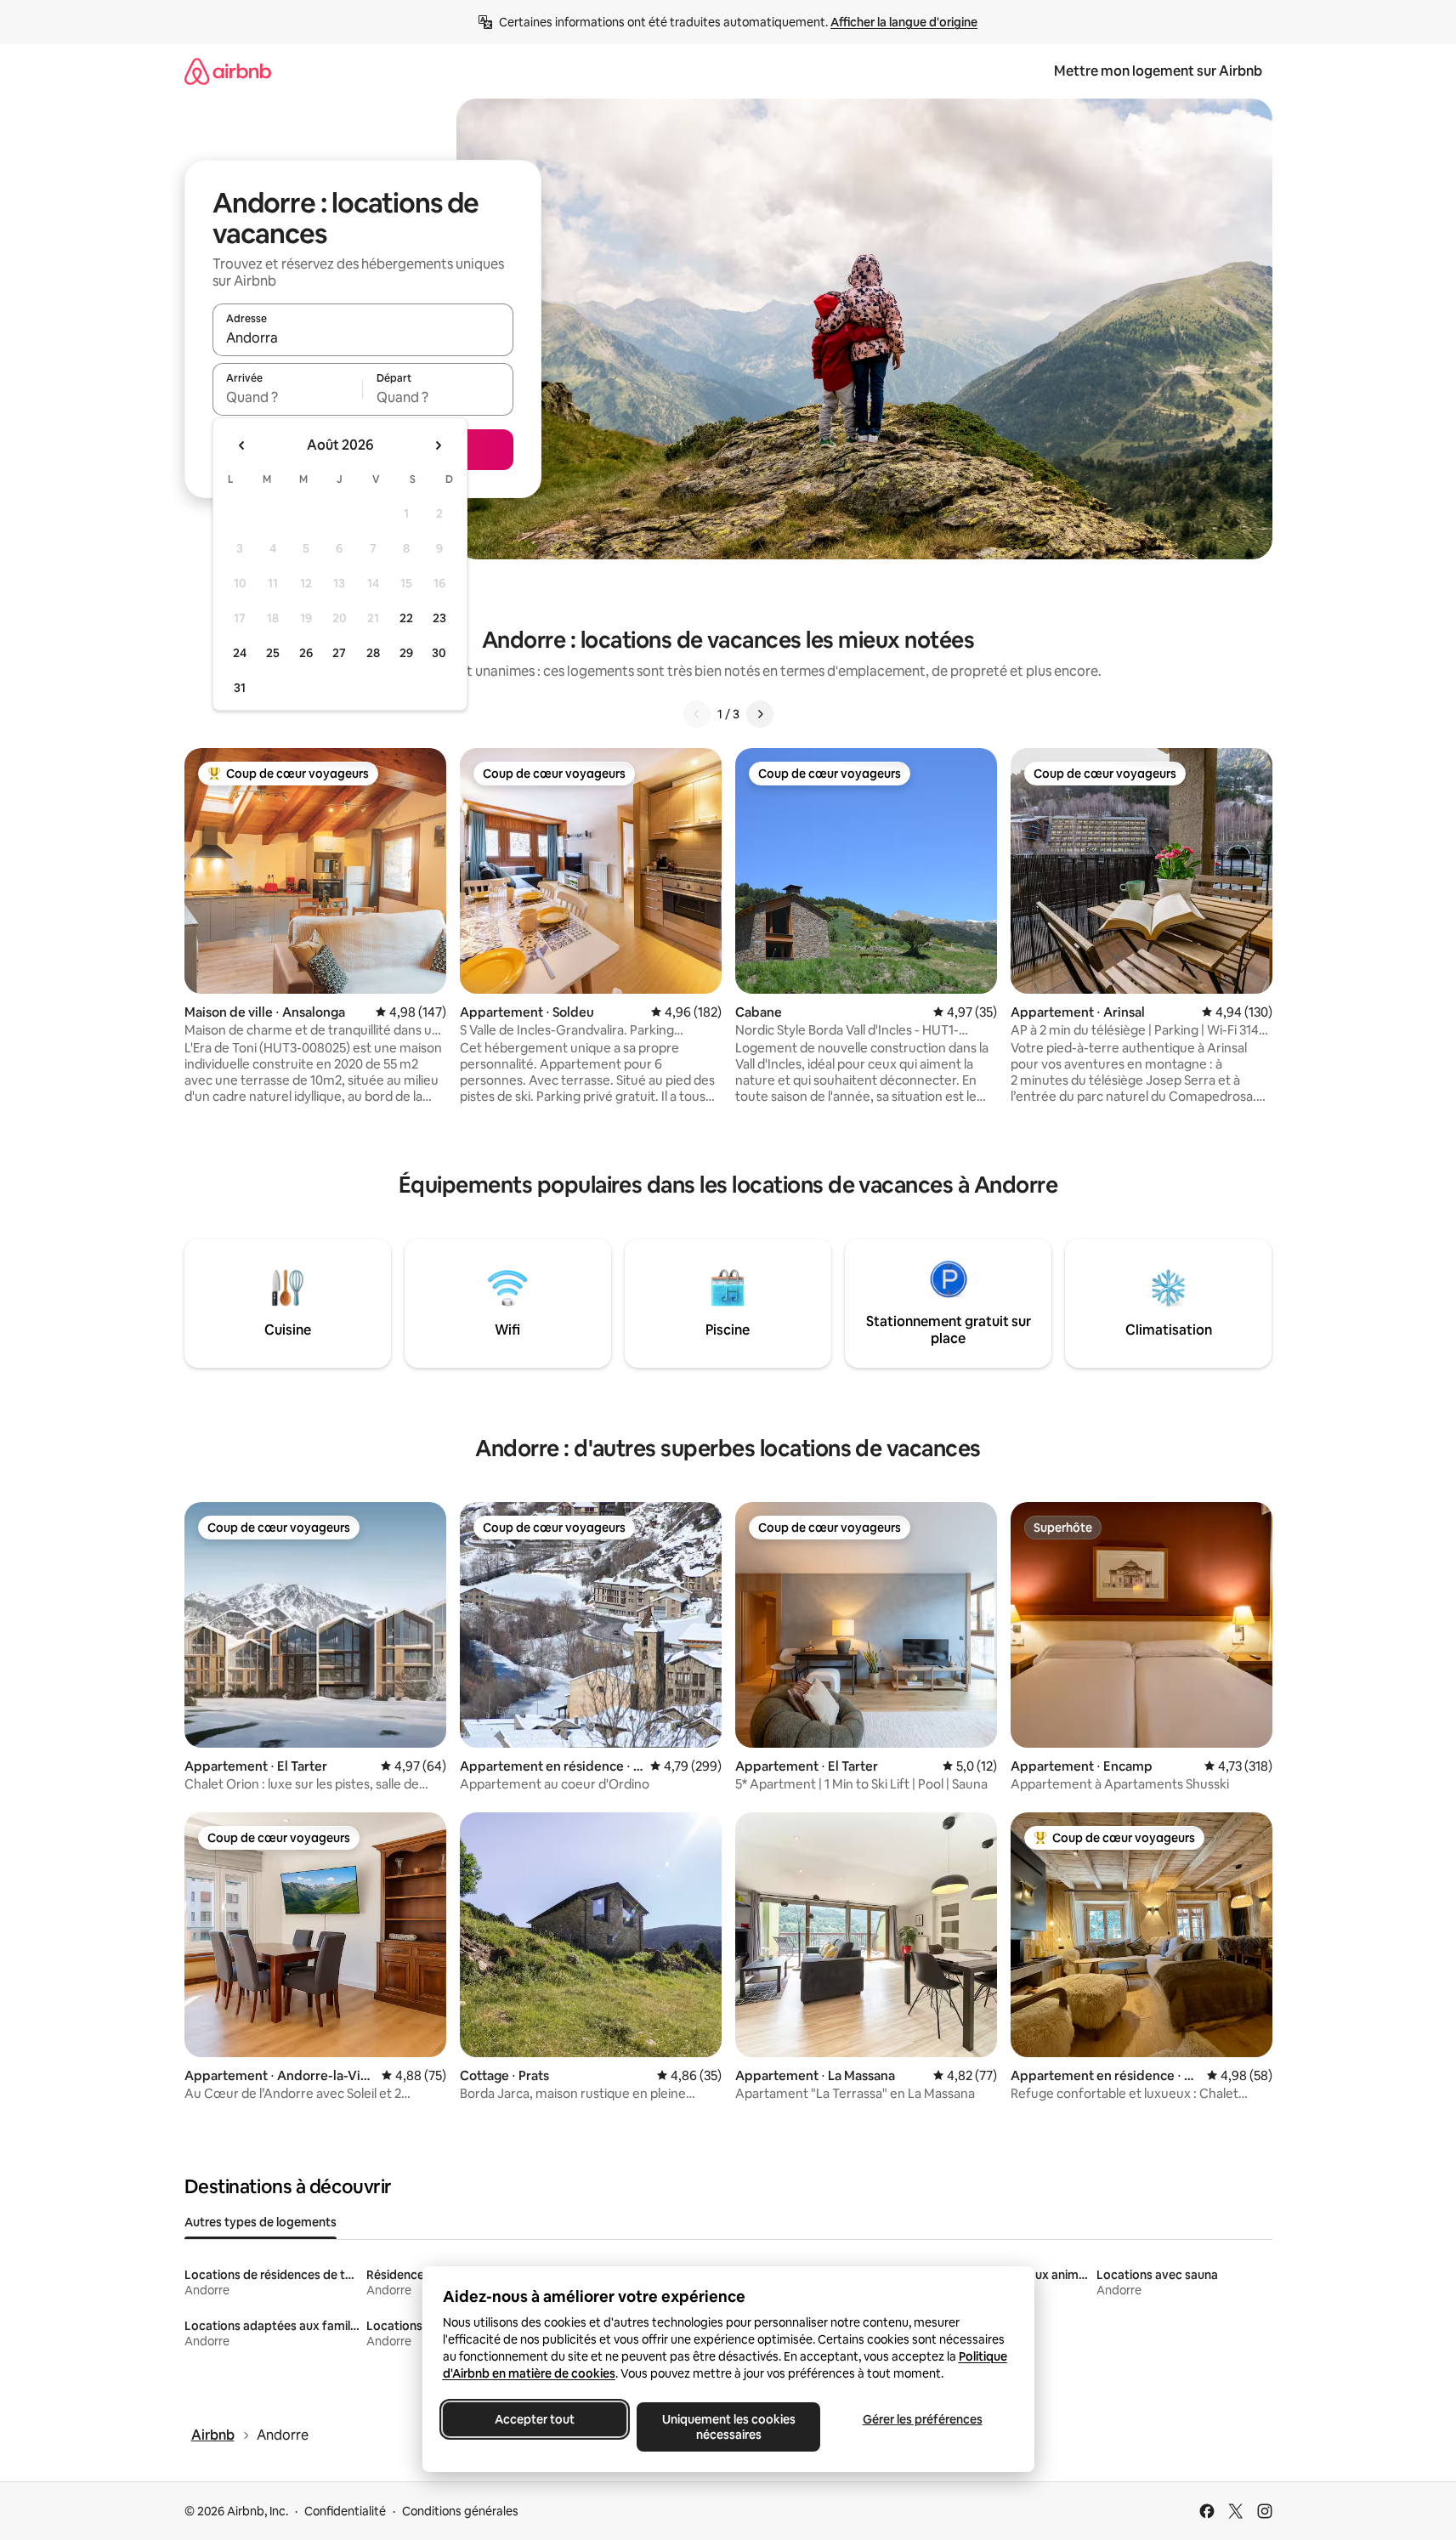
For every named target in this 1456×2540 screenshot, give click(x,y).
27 (339, 653)
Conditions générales (460, 2511)
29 (406, 653)
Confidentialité (345, 2511)
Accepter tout (535, 2419)
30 (439, 653)
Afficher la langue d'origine (904, 22)
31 (240, 688)
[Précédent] (697, 714)
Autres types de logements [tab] (261, 2222)
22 (406, 618)
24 (240, 653)
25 (273, 653)
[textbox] (288, 397)
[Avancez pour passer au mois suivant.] (438, 445)
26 (306, 653)
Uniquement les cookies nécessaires (728, 2427)
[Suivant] (760, 714)
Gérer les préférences (922, 2419)
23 (439, 618)
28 (373, 653)
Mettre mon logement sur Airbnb (1158, 71)
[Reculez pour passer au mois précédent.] (242, 445)
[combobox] (363, 337)
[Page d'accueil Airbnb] (228, 71)
